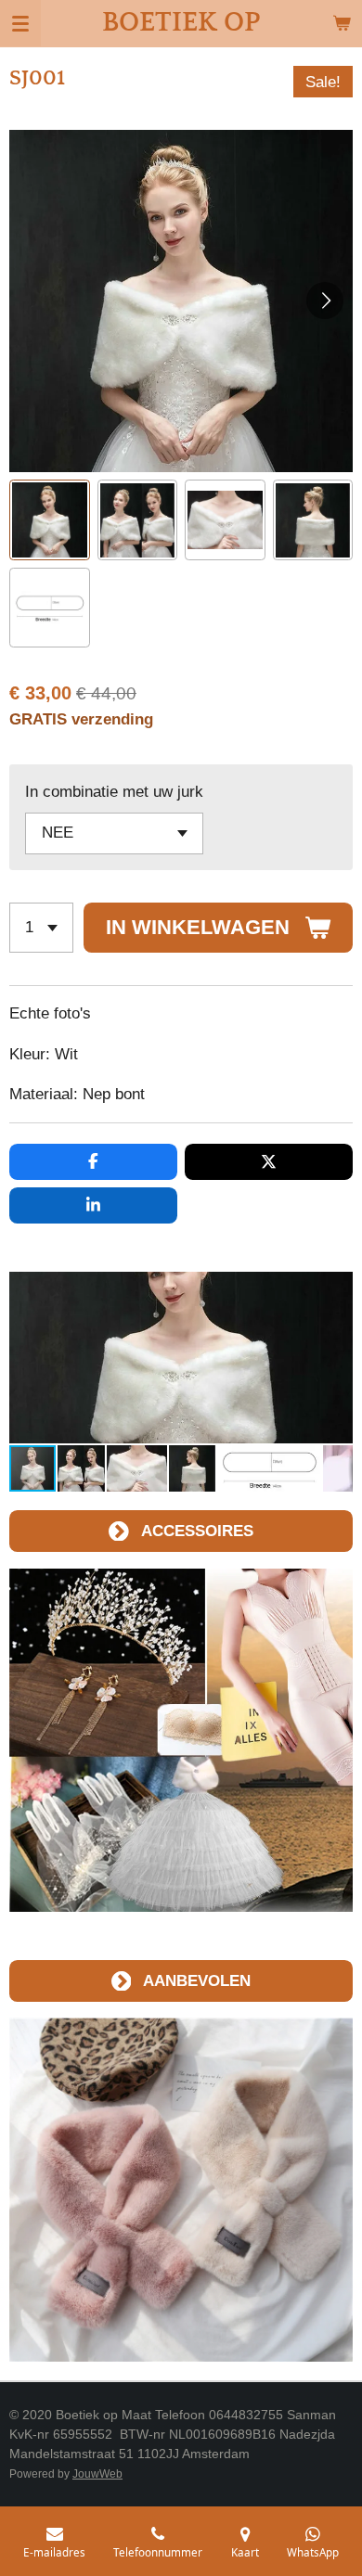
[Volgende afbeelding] (325, 301)
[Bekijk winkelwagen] (342, 23)
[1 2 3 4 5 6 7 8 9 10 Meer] (41, 928)
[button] (50, 520)
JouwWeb (97, 2473)
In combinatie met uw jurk (114, 791)
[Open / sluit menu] (20, 23)
